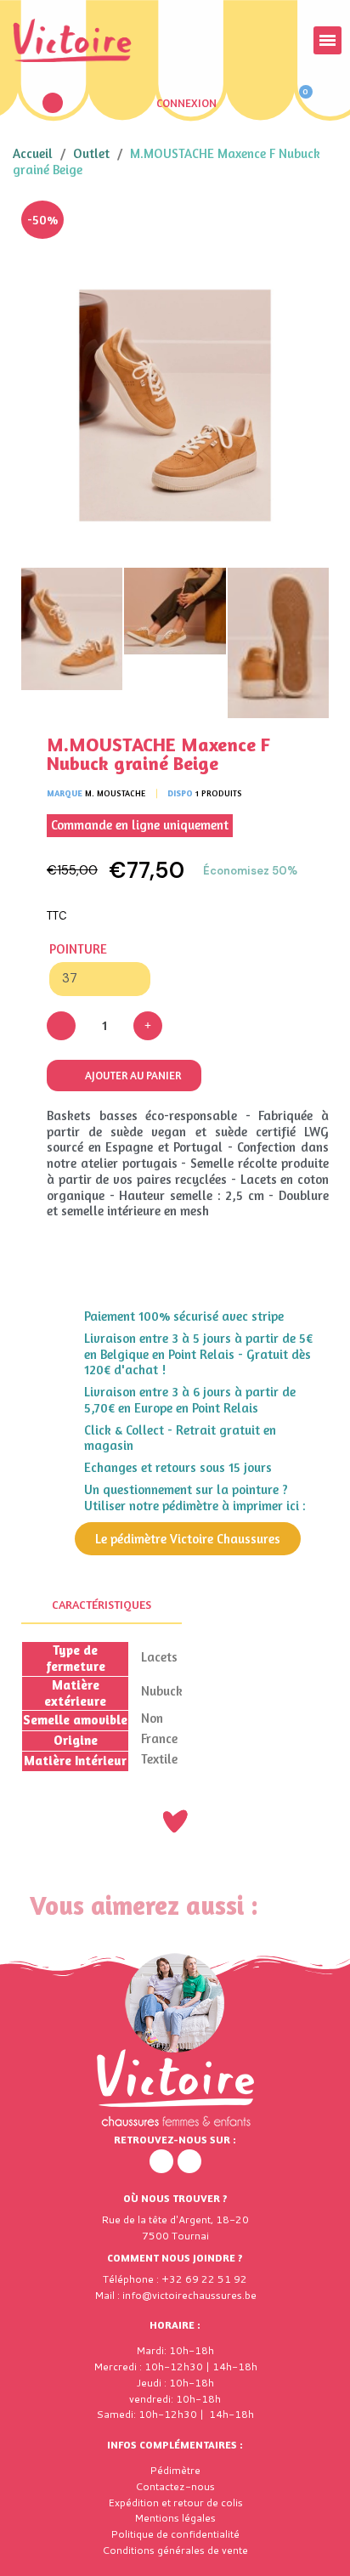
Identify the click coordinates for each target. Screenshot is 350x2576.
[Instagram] (189, 2161)
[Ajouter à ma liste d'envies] (303, 226)
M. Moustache (115, 793)
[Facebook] (161, 2161)
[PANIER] (298, 103)
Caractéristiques (102, 1604)
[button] (53, 103)
